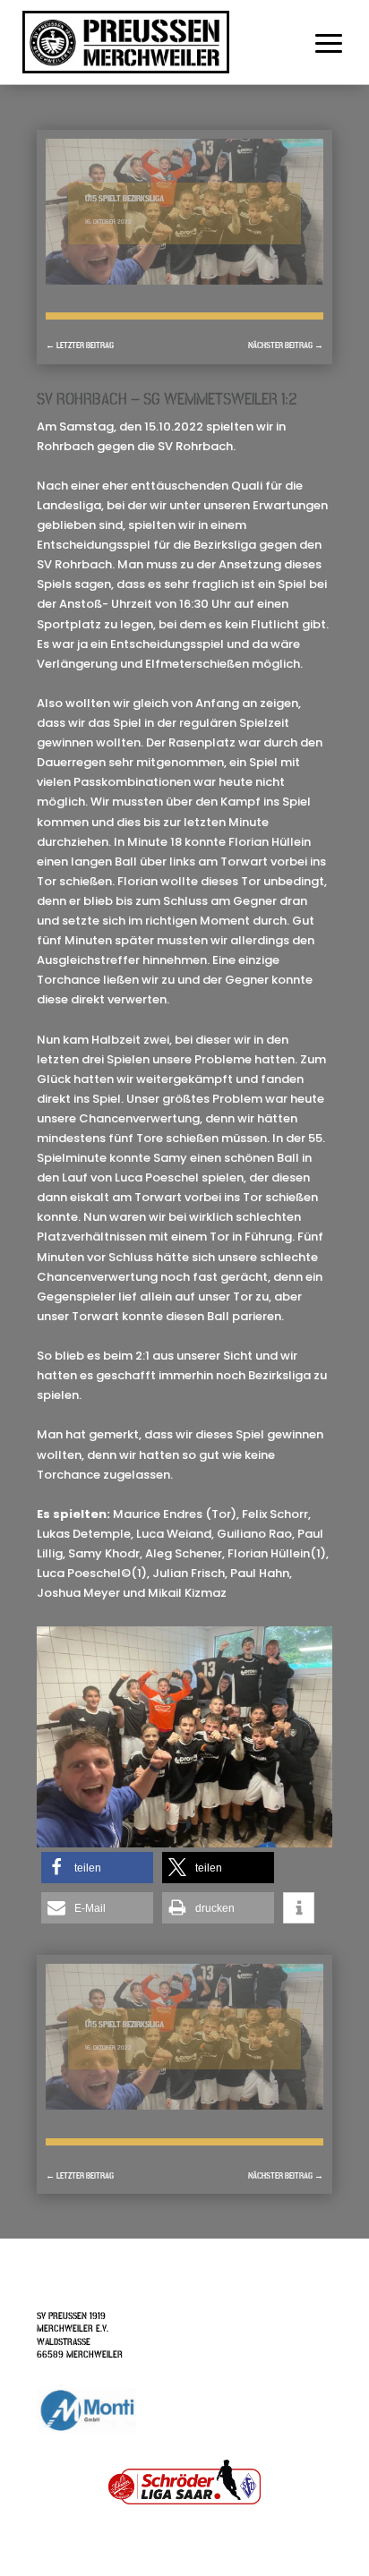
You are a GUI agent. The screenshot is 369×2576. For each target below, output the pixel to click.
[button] (97, 1868)
